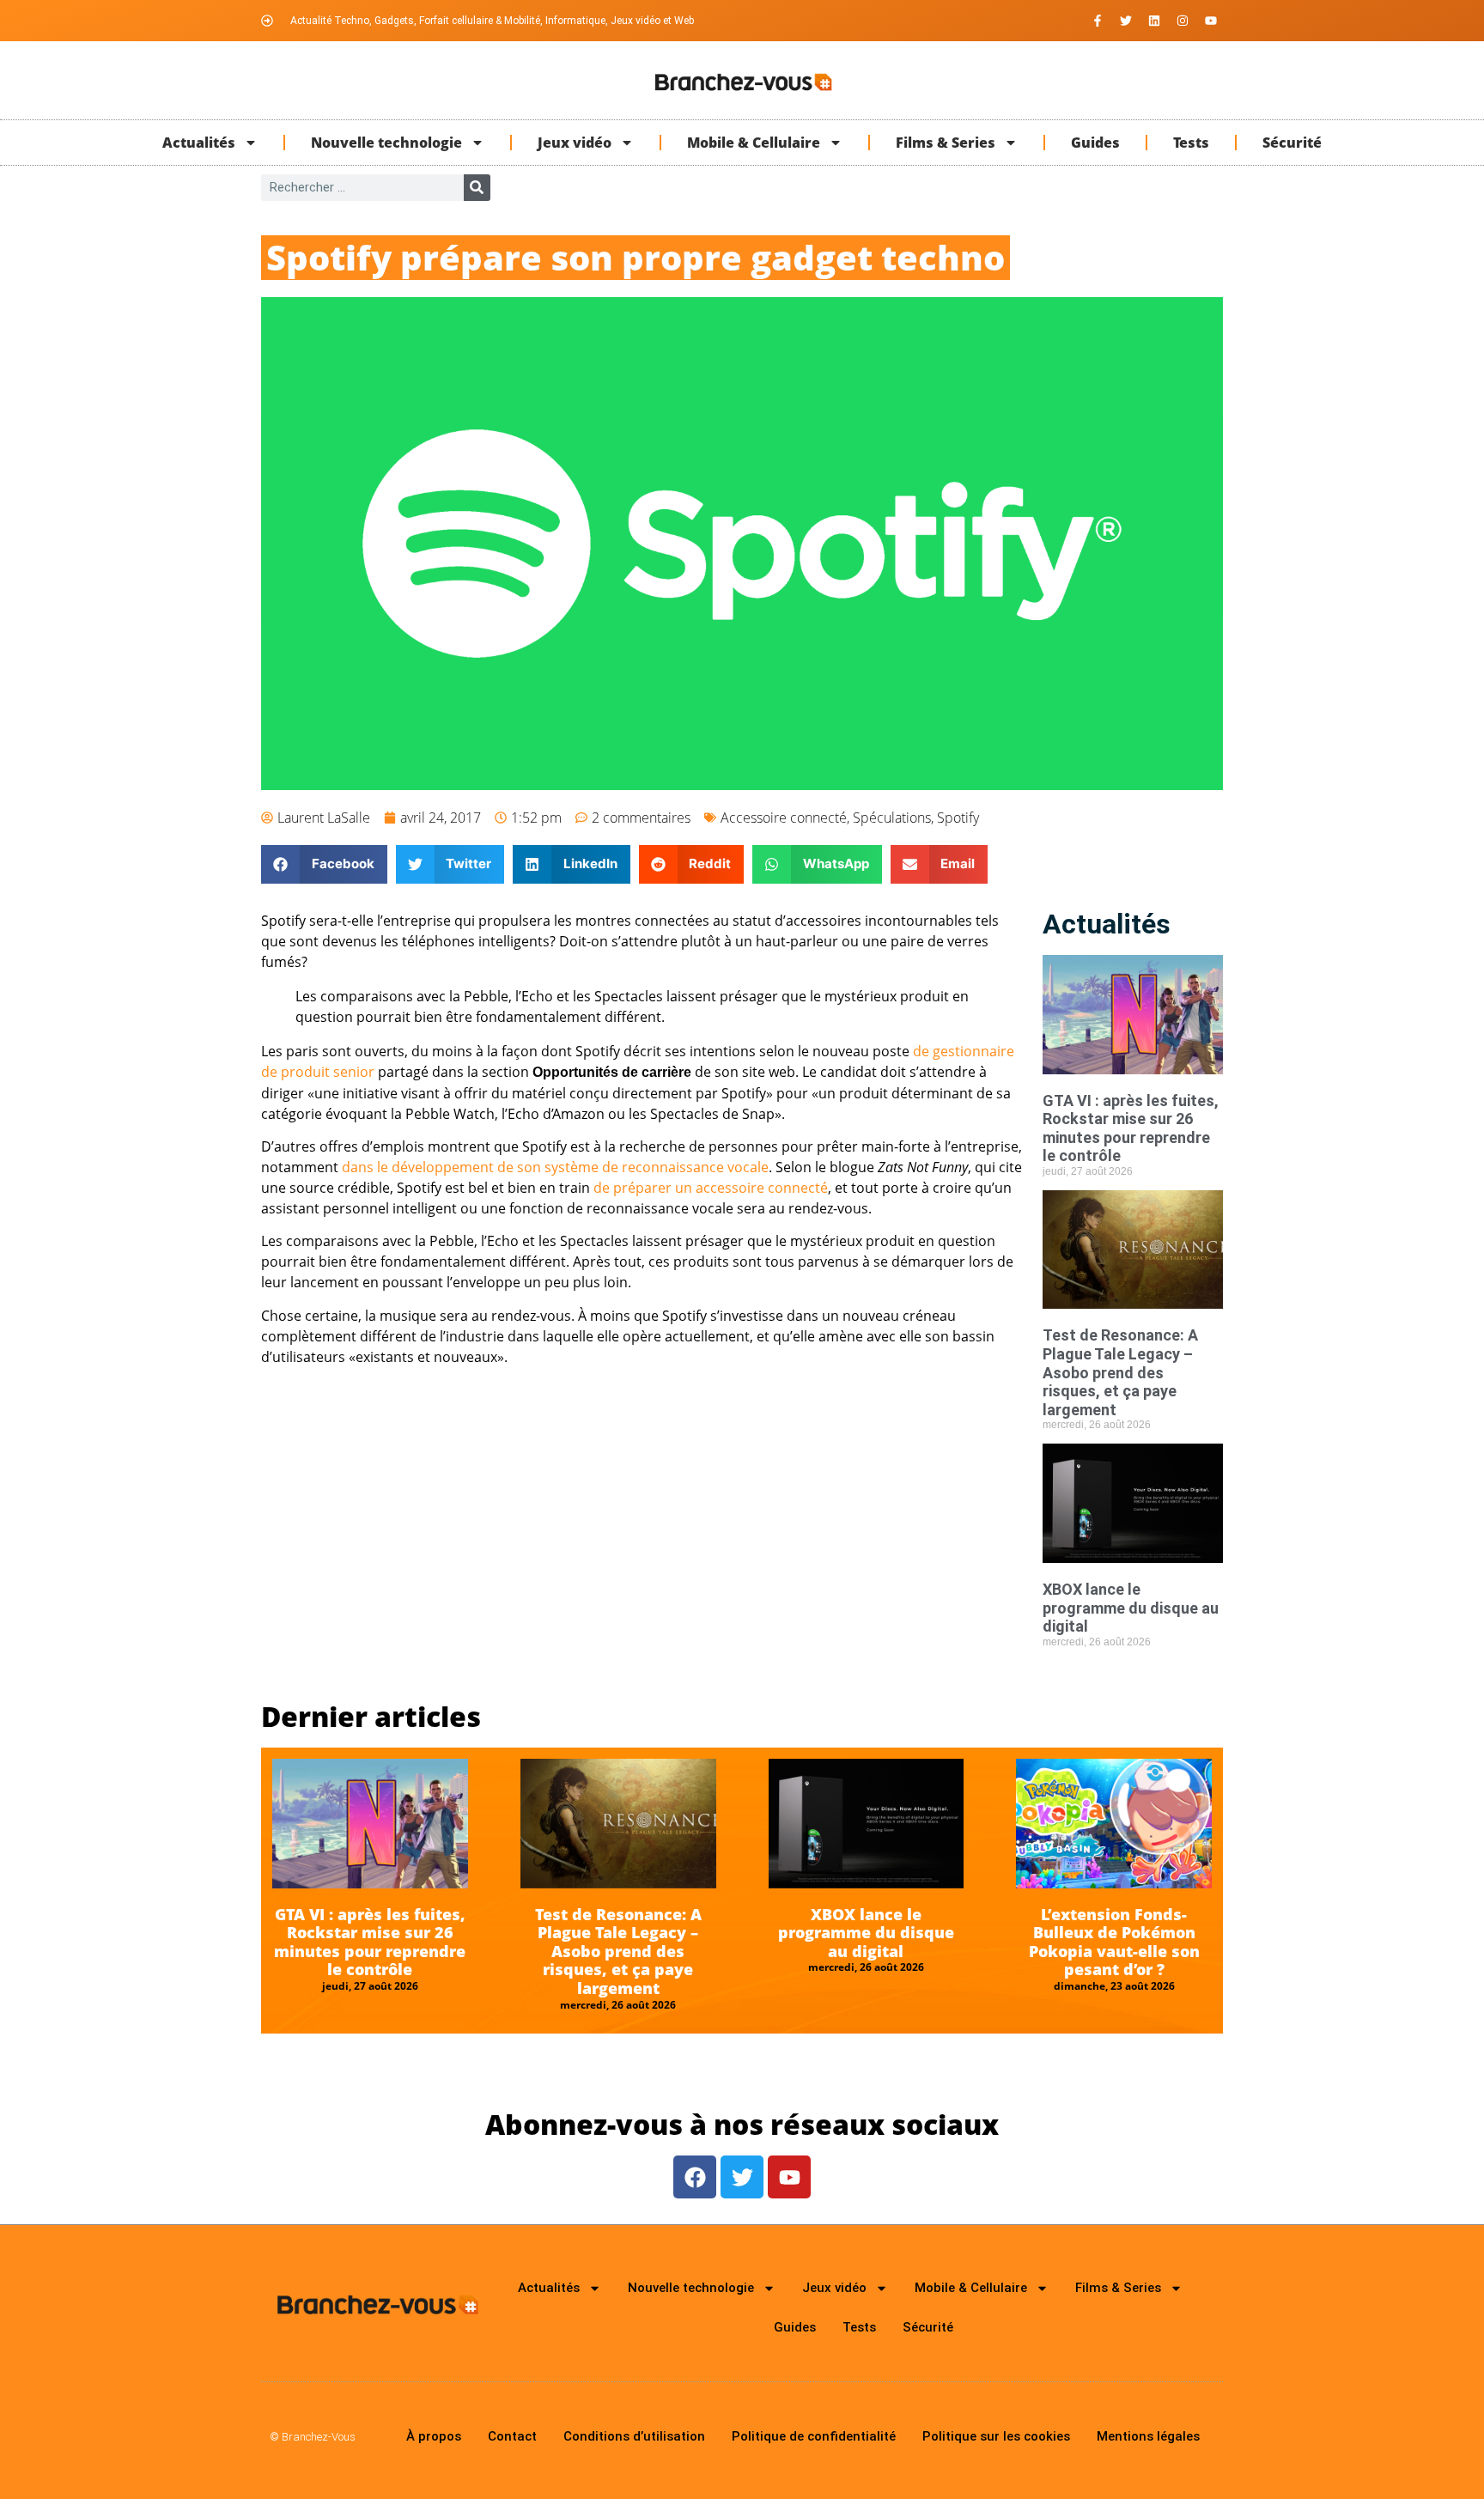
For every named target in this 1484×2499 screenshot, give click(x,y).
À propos (434, 2436)
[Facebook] (695, 2177)
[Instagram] (1183, 21)
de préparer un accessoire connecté (711, 1188)
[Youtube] (1211, 21)
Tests (1191, 143)
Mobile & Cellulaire (754, 143)
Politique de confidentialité (814, 2436)
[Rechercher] (477, 188)
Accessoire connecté (784, 818)
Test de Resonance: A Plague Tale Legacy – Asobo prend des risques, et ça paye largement (1120, 1372)
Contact (512, 2436)
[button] (324, 864)
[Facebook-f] (1098, 21)
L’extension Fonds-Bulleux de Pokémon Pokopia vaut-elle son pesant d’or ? (1114, 1942)
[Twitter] (1126, 21)
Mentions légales (1148, 2436)
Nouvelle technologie (386, 143)
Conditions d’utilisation (634, 2436)
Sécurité (1292, 143)
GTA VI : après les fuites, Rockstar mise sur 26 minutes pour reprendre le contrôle (1131, 1128)
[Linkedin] (1154, 21)
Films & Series (946, 143)
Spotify (958, 818)
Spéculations (892, 818)
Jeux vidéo (575, 143)
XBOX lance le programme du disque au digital (1131, 1608)
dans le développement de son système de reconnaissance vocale (555, 1167)
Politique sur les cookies (996, 2436)
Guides (1095, 143)
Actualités (199, 143)
